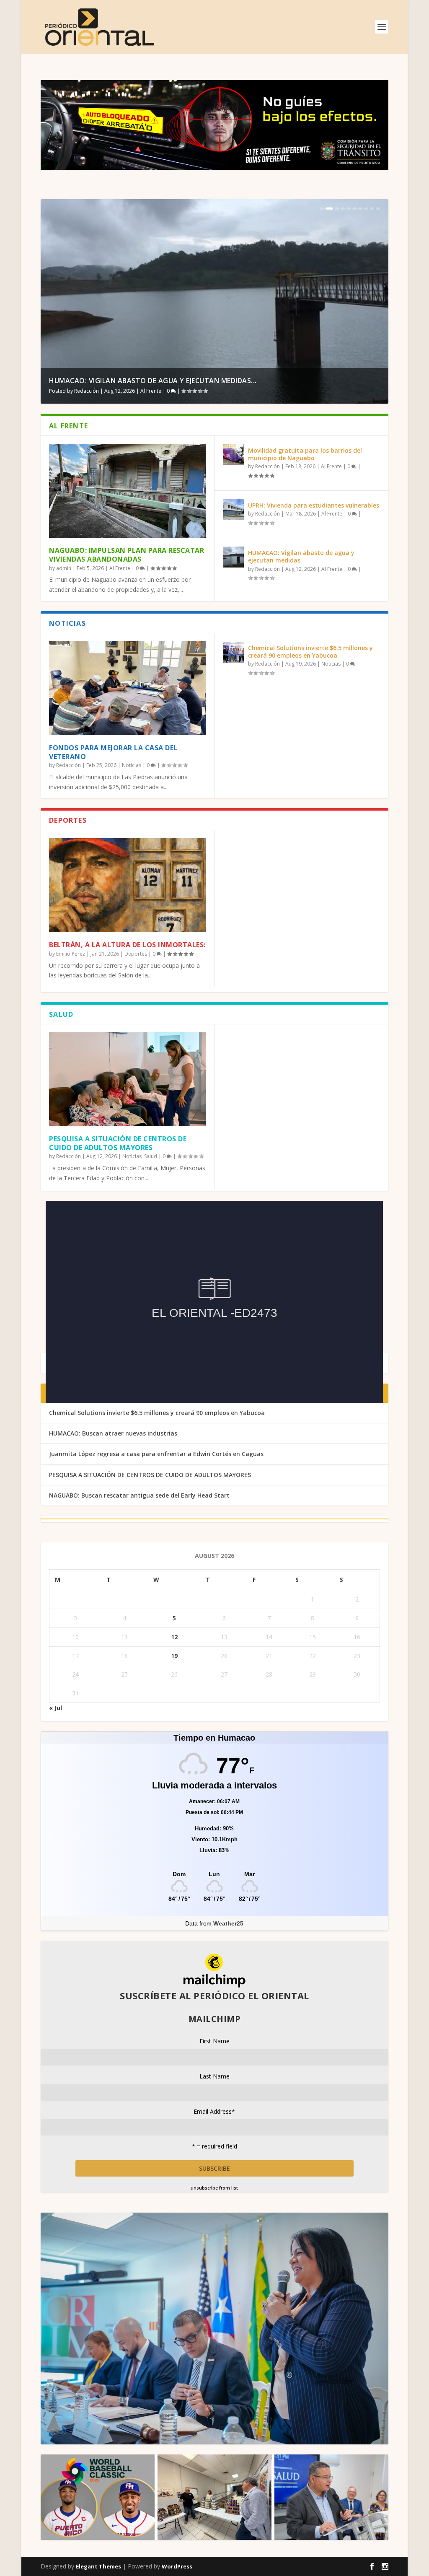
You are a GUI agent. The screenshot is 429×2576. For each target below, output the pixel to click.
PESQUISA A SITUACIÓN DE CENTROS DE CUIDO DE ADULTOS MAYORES (118, 1143)
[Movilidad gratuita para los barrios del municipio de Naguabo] (233, 455)
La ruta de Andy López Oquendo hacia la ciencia (140, 381)
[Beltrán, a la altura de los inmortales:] (127, 885)
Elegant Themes (98, 2566)
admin (64, 568)
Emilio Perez (71, 954)
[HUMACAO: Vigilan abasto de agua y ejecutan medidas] (233, 557)
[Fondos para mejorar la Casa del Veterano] (127, 688)
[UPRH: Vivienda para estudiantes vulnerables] (233, 510)
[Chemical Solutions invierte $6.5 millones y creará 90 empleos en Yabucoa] (233, 652)
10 (378, 209)
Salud (151, 1156)
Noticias (132, 765)
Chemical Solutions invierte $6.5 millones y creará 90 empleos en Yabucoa (310, 652)
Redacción (87, 391)
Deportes (136, 954)
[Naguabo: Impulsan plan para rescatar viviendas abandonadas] (127, 491)
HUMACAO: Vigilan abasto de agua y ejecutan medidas (301, 556)
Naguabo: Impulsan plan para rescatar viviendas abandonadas (127, 555)
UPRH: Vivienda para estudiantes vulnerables (314, 505)
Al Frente (148, 391)
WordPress (177, 2566)
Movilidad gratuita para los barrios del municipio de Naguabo (305, 454)
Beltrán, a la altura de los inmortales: (127, 945)
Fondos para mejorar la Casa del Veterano (113, 752)
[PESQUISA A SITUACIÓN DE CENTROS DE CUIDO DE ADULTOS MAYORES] (127, 1079)
